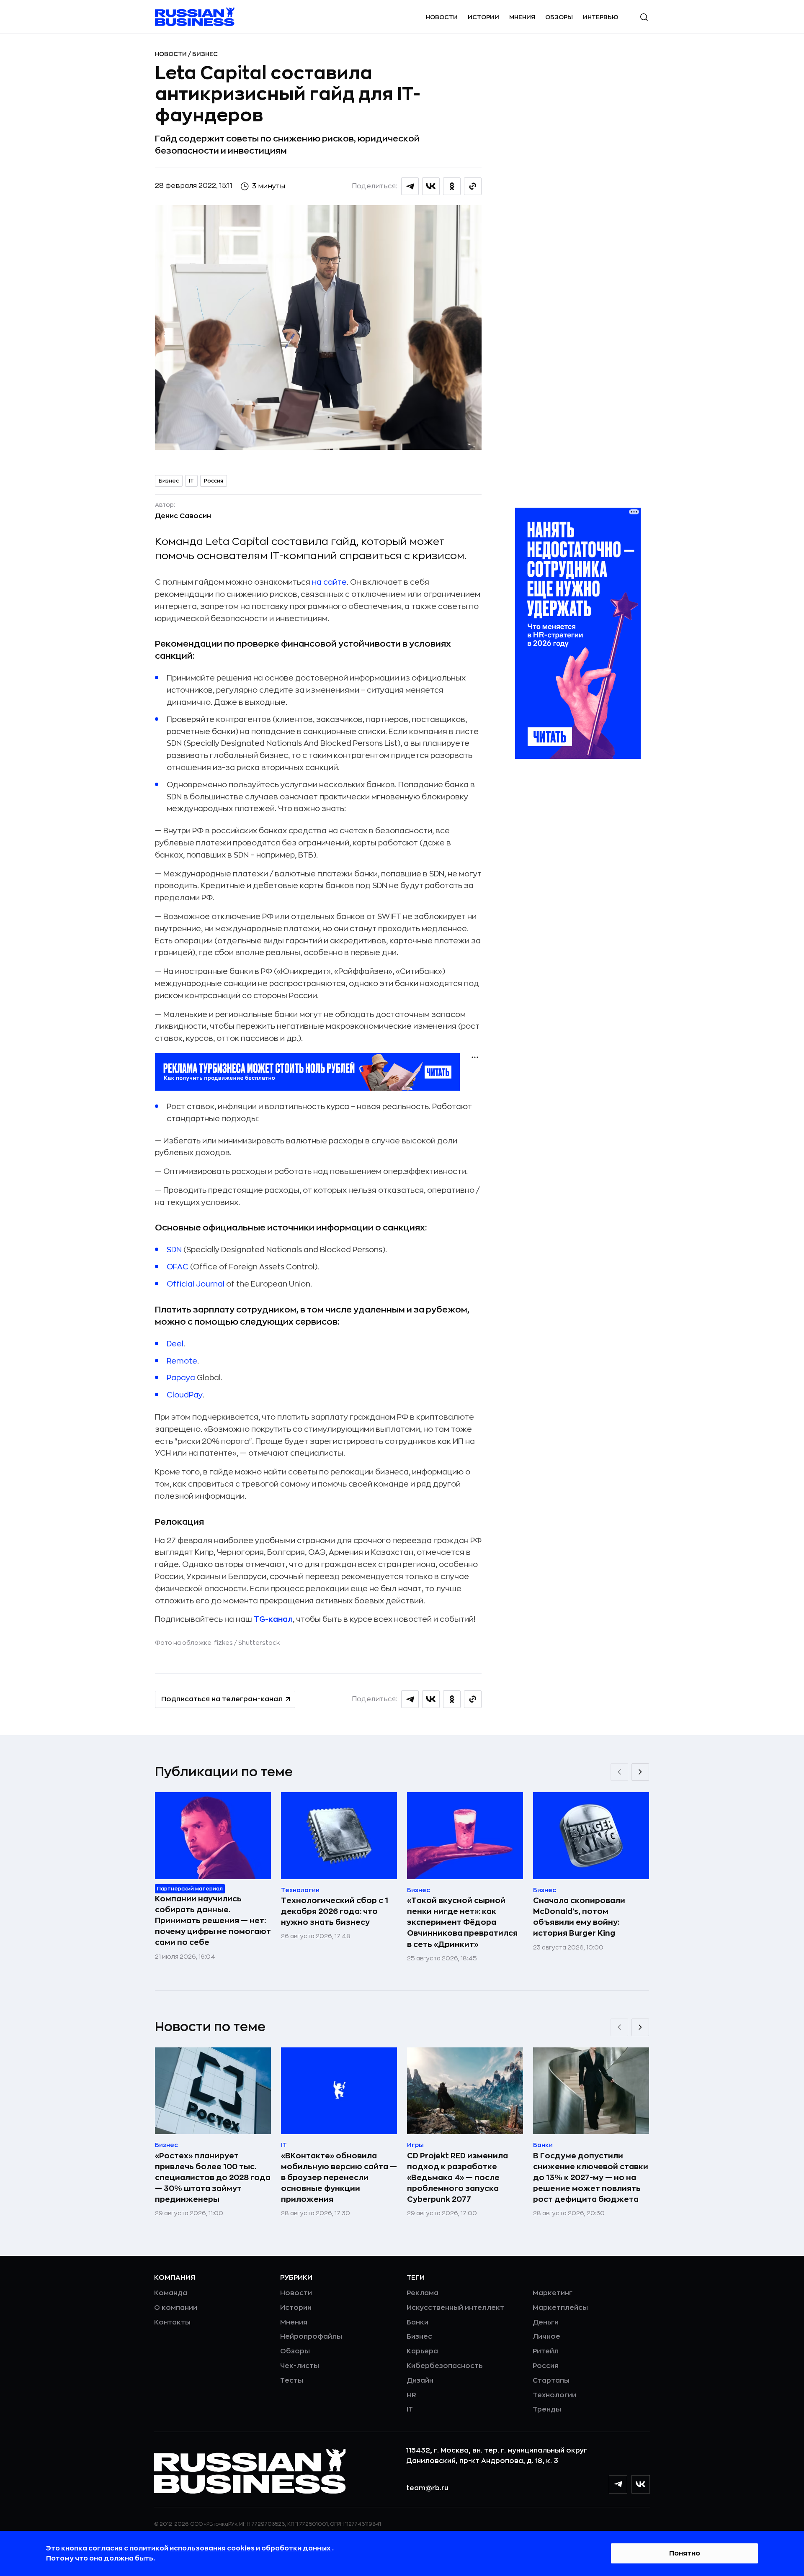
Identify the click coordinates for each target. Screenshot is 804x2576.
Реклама (423, 2293)
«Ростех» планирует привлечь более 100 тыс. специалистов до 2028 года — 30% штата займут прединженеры (213, 2178)
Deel (175, 1344)
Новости (442, 17)
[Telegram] (618, 2484)
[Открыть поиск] (644, 17)
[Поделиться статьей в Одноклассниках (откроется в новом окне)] (452, 186)
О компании (176, 2308)
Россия (214, 481)
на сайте (329, 582)
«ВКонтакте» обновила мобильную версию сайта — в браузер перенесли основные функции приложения (339, 2178)
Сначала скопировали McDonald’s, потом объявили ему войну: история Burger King (579, 1917)
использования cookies (213, 2548)
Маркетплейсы (560, 2308)
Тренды (547, 2409)
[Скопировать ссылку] (473, 186)
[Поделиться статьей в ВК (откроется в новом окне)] (431, 186)
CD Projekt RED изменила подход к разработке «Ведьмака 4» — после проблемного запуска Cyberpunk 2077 (457, 2178)
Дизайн (420, 2381)
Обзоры (559, 17)
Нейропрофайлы (311, 2337)
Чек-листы (300, 2366)
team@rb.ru (427, 2488)
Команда (171, 2293)
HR (411, 2395)
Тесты (292, 2381)
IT (191, 481)
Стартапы (551, 2381)
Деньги (546, 2322)
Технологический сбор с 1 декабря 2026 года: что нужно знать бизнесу (335, 1911)
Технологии (554, 2395)
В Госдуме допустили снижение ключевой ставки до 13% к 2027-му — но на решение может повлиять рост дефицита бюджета (591, 2178)
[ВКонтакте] (641, 2484)
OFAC (178, 1267)
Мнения (522, 17)
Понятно (685, 2553)
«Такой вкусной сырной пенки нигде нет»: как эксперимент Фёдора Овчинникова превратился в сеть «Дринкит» (462, 1922)
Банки (417, 2322)
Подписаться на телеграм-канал (222, 1699)
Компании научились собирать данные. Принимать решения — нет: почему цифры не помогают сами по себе (213, 1921)
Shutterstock (259, 1643)
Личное (546, 2337)
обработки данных (297, 2548)
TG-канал (273, 1619)
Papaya (181, 1378)
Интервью (601, 17)
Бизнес (205, 54)
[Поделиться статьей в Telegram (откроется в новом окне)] (410, 186)
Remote (182, 1361)
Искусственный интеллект (455, 2308)
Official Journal (196, 1284)
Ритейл (546, 2351)
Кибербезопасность (445, 2366)
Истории (483, 17)
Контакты (172, 2322)
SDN (174, 1250)
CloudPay (185, 1395)
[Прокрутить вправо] (640, 1772)
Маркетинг (553, 2293)
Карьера (422, 2351)
